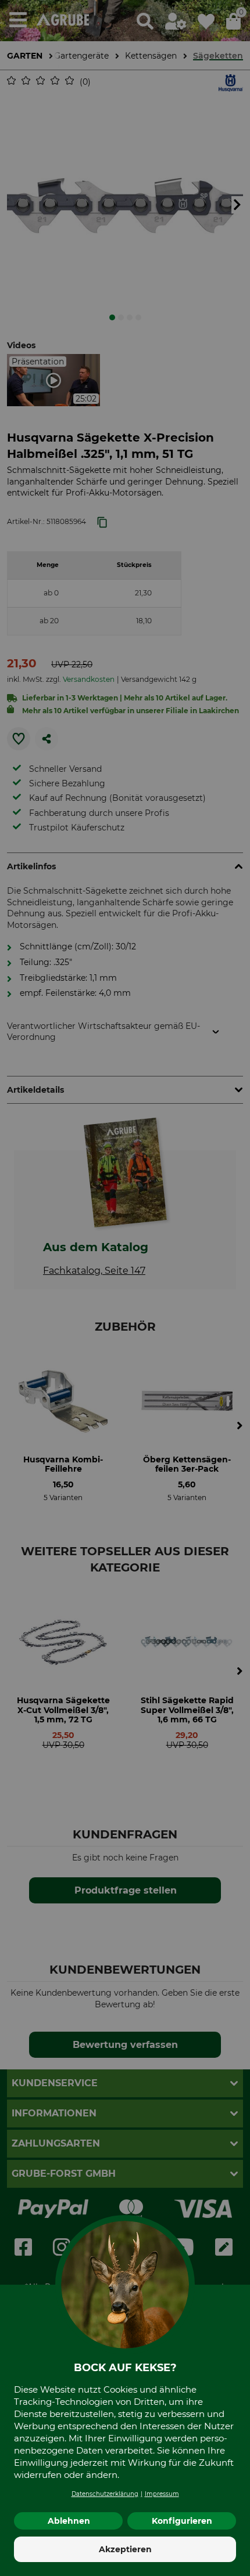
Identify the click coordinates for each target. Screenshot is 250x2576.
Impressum (162, 2494)
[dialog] (125, 1288)
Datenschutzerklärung (105, 2494)
